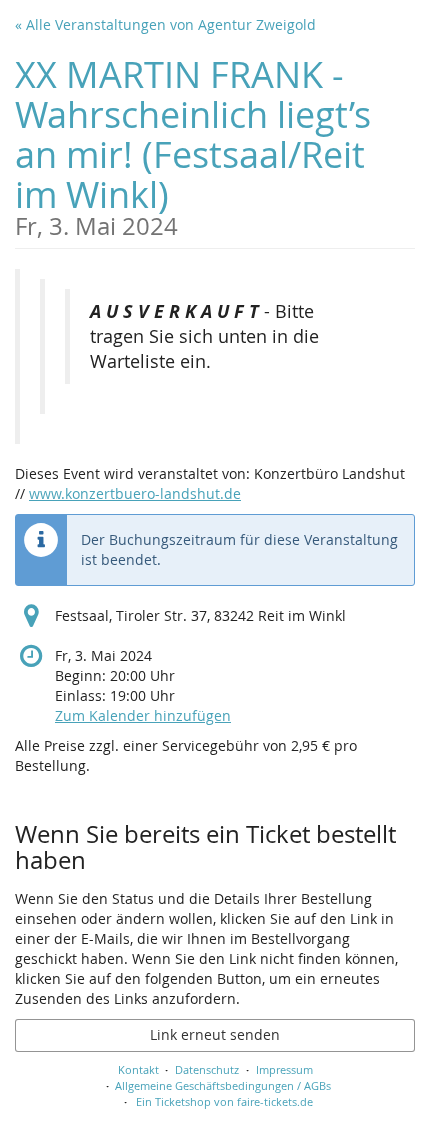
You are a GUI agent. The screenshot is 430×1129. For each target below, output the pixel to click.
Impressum (284, 1069)
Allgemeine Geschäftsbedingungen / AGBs (223, 1085)
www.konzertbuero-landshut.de (135, 493)
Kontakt (138, 1069)
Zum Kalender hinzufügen (143, 715)
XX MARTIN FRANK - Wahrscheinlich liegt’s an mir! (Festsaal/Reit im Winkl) (193, 144)
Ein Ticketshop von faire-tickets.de (224, 1101)
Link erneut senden (215, 1034)
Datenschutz (207, 1069)
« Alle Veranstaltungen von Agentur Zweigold (165, 24)
